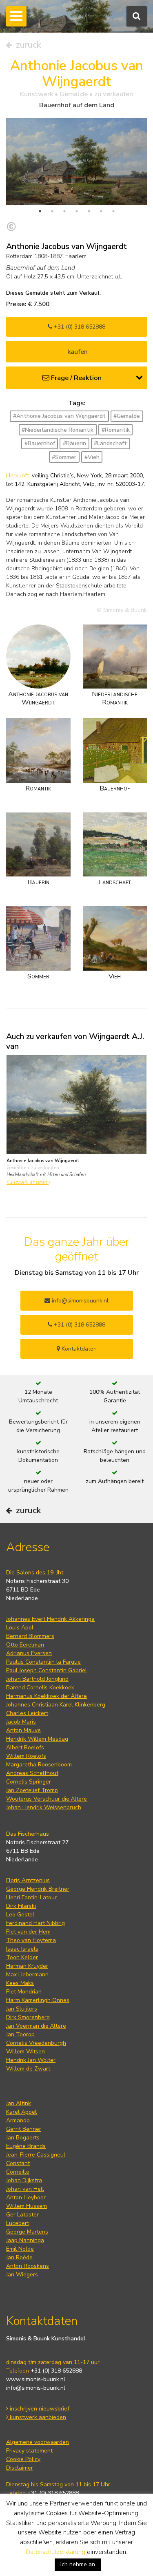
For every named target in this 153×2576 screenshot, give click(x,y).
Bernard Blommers (30, 1636)
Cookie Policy (23, 2459)
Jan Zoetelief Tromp (32, 1790)
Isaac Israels (22, 1949)
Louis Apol (20, 1628)
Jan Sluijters (22, 2009)
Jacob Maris (21, 1722)
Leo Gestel (20, 1915)
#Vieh (92, 457)
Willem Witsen (25, 2052)
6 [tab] (101, 211)
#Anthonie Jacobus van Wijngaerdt (59, 416)
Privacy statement (29, 2451)
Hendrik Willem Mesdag (37, 1739)
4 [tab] (77, 211)
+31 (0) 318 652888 (79, 327)
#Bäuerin (74, 443)
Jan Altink (19, 2103)
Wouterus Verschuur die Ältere (47, 1799)
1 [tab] (40, 211)
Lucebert (18, 2223)
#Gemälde (127, 416)
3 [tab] (64, 211)
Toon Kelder (22, 1957)
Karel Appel (21, 2112)
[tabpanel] (76, 161)
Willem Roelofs (26, 1756)
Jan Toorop (20, 2034)
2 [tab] (52, 211)
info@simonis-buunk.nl (36, 2388)
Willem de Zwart (28, 2069)
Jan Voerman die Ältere (36, 2026)
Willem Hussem (27, 2206)
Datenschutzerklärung (55, 2552)
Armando (18, 2120)
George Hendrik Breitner (38, 1889)
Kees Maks (20, 1983)
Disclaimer (20, 2468)
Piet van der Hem (28, 1932)
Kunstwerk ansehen (28, 1182)
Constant (18, 2163)
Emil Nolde (20, 2249)
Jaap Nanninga (25, 2240)
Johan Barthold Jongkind (37, 1679)
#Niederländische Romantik (58, 430)
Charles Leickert (27, 1713)
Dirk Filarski (21, 1906)
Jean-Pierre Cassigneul (36, 2155)
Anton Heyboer (26, 2197)
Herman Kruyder (27, 1966)
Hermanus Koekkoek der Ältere (47, 1696)
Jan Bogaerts (23, 2138)
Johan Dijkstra (24, 2180)
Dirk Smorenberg (28, 2017)
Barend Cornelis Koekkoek (40, 1688)
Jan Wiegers (22, 2275)
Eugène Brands (26, 2146)
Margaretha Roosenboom (39, 1765)
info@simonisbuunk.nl (79, 1301)
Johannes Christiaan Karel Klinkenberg (56, 1705)
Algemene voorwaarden (38, 2442)
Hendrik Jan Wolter (31, 2060)
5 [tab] (89, 211)
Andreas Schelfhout (32, 1773)
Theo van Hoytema (31, 1940)
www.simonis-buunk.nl (36, 2379)
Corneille (18, 2172)
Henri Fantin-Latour (31, 1897)
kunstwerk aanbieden (37, 2417)
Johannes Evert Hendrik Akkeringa (50, 1619)
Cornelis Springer (29, 1782)
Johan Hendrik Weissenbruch (44, 1807)
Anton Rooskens (28, 2266)
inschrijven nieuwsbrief (39, 2409)
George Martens (27, 2232)
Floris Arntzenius (28, 1880)
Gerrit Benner (24, 2129)
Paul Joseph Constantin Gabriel (47, 1670)
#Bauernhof (40, 443)
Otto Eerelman (25, 1645)
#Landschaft (110, 443)
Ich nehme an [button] (78, 2564)
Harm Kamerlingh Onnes (38, 2000)
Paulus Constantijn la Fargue (43, 1662)
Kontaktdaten (78, 1349)
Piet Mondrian (24, 1992)
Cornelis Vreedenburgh (36, 2043)
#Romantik (116, 430)
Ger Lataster (22, 2215)
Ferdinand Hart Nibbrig (35, 1923)
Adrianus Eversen (29, 1653)
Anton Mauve (23, 1730)
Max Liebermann (27, 1974)
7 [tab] (113, 211)
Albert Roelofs (25, 1747)
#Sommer (64, 457)
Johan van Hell (25, 2189)
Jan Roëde (19, 2257)
